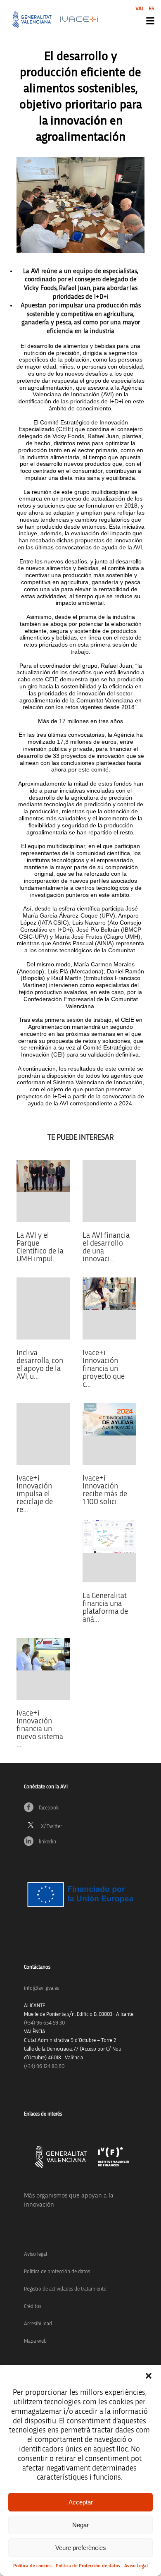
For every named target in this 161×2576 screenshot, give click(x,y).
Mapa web (35, 2341)
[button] (149, 2376)
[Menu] (150, 21)
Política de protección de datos (57, 2272)
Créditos (33, 2306)
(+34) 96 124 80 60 (44, 2067)
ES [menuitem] (152, 9)
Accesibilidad (38, 2324)
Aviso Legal (136, 2566)
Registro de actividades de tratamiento (65, 2289)
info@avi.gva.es (41, 1988)
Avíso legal (36, 2254)
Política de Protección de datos (88, 2566)
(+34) (44, 2023)
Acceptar (81, 2502)
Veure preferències (81, 2548)
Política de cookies (32, 2566)
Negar (80, 2525)
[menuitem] (140, 8)
